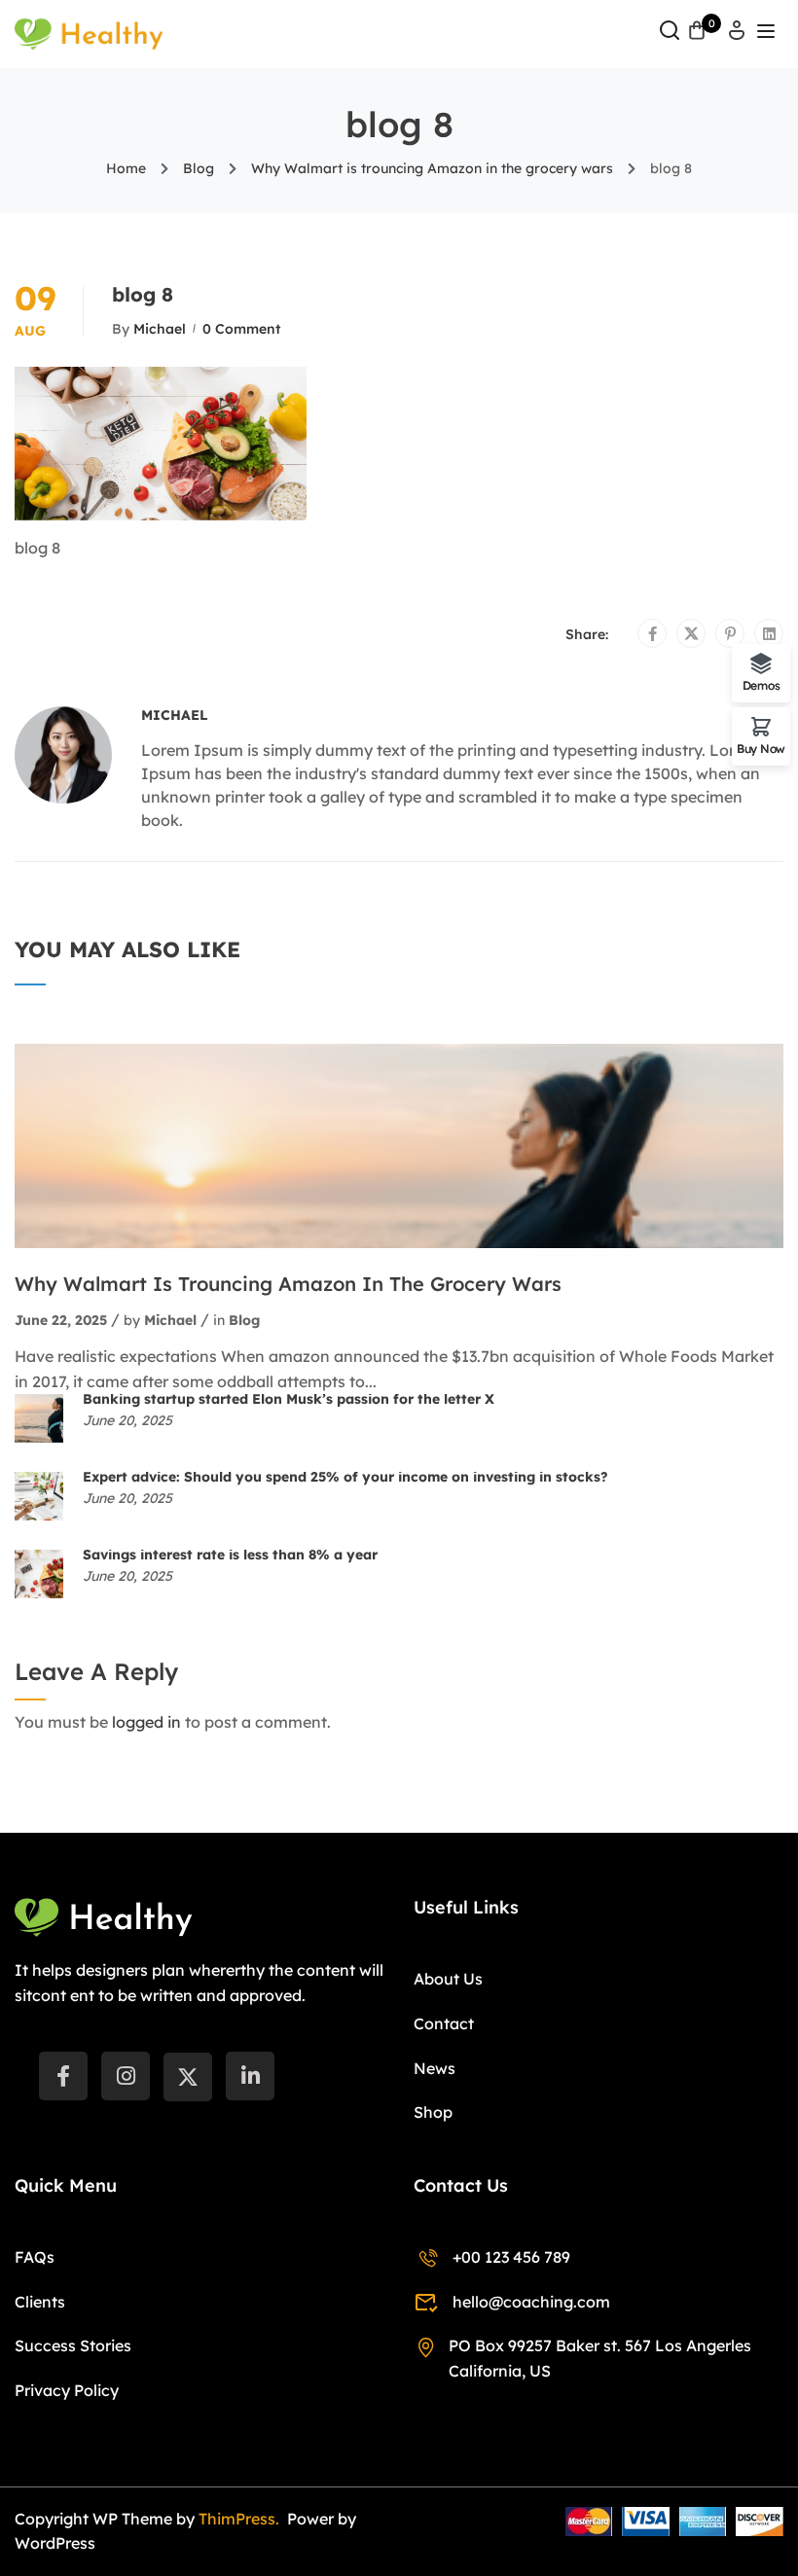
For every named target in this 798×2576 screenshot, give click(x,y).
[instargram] (126, 2076)
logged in (146, 1722)
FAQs (35, 2257)
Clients (40, 2302)
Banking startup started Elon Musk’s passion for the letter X (289, 1399)
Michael (160, 329)
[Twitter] (691, 634)
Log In (737, 36)
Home (126, 168)
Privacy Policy (67, 2390)
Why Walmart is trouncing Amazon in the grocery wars (432, 168)
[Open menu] (768, 34)
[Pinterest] (730, 634)
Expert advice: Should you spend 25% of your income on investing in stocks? (345, 1477)
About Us (448, 1979)
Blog (199, 168)
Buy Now (761, 748)
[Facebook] (653, 634)
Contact (444, 2023)
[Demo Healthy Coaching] (89, 32)
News (435, 2068)
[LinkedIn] (250, 2076)
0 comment (241, 329)
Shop (433, 2112)
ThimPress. (241, 2519)
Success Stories (73, 2345)
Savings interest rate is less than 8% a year (230, 1555)
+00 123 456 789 (511, 2257)
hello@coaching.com (531, 2302)
